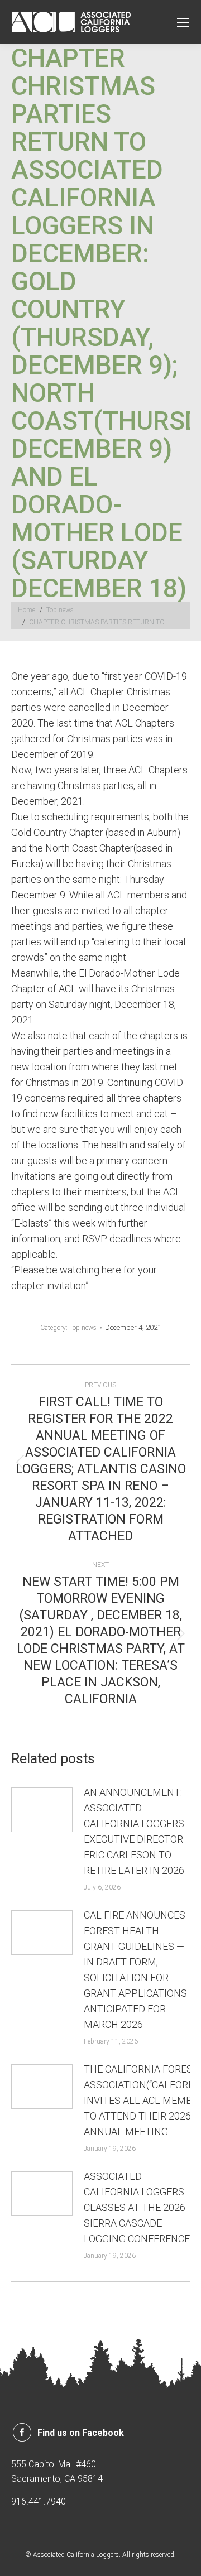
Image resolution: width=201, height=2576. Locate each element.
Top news (83, 1328)
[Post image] (42, 1810)
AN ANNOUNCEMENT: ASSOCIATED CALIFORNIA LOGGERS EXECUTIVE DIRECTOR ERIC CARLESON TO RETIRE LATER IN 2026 (134, 1831)
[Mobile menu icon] (183, 22)
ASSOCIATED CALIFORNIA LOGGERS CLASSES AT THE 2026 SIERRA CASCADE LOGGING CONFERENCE (137, 2207)
